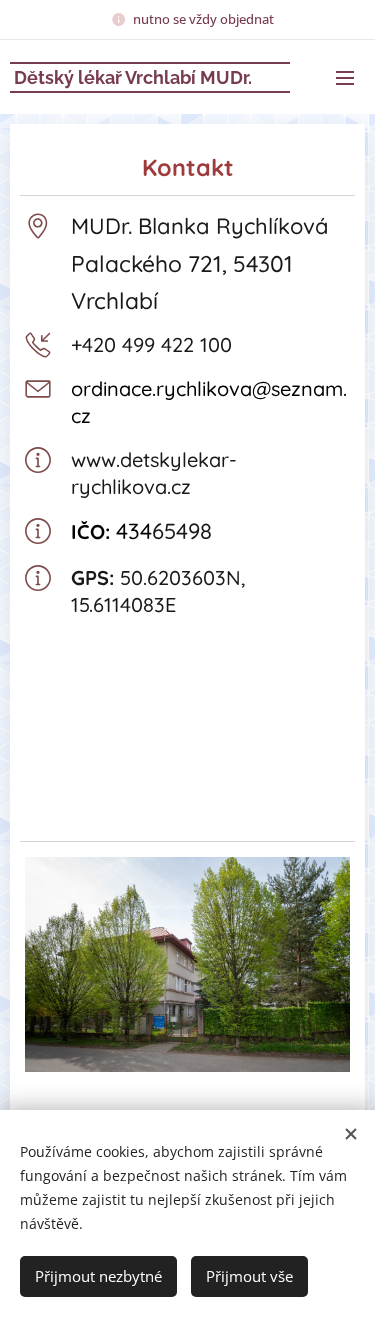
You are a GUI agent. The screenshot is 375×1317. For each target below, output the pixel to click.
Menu (345, 77)
